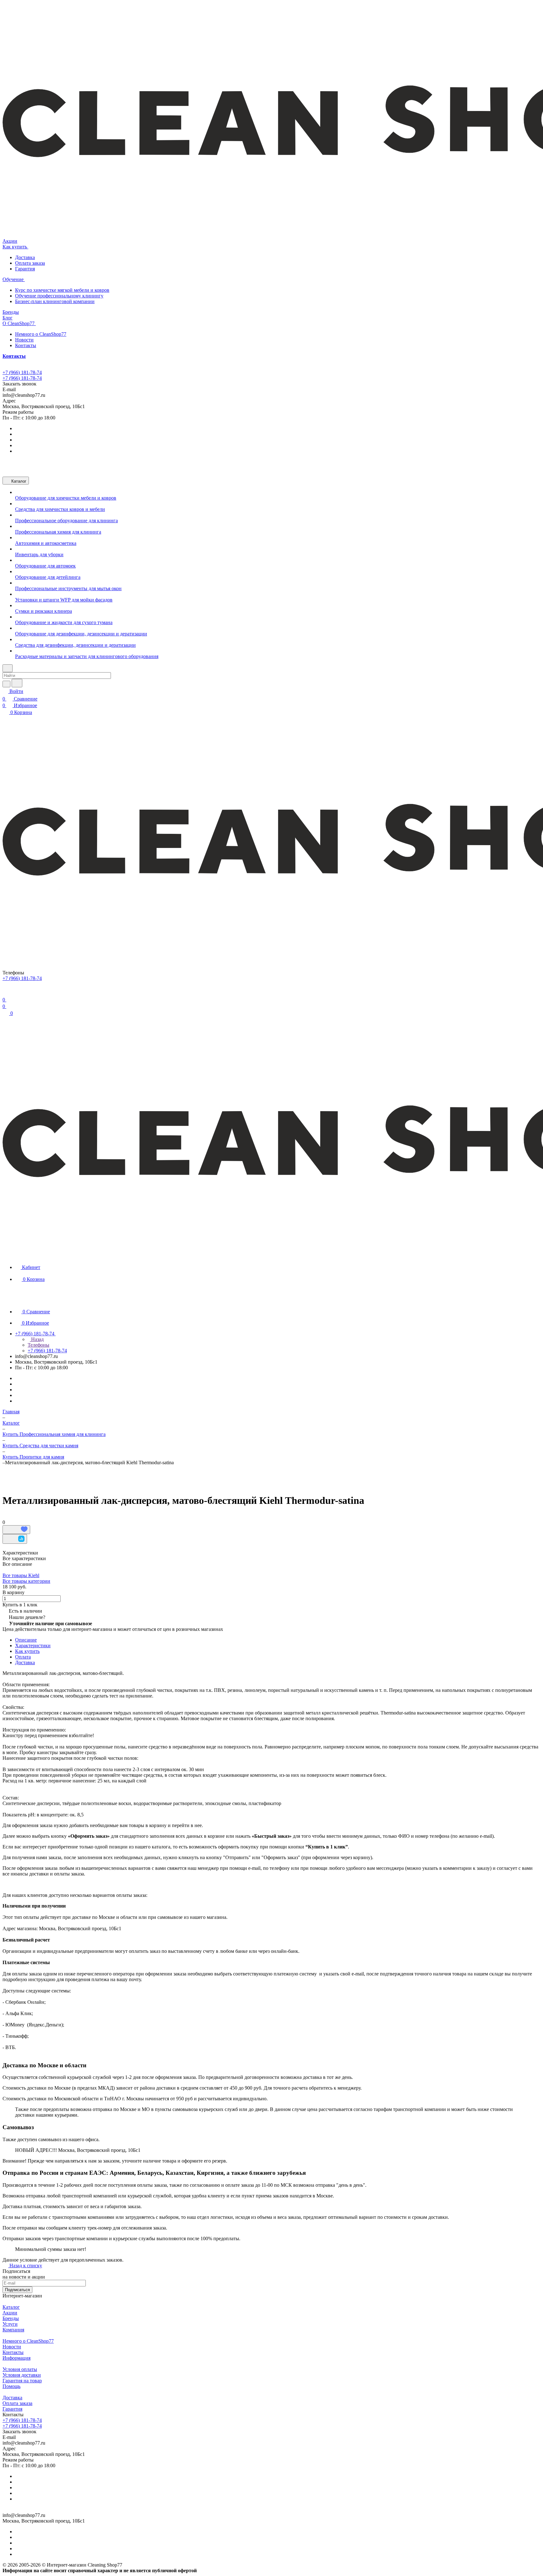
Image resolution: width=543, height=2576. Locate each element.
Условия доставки (22, 2375)
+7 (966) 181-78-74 (22, 372)
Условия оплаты (20, 2369)
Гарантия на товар (22, 2381)
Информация (16, 2358)
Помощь (11, 2386)
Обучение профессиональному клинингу (59, 296)
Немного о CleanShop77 (41, 334)
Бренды (11, 2318)
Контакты (26, 345)
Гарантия (25, 269)
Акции (10, 2313)
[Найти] (17, 683)
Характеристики (33, 1645)
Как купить (27, 1651)
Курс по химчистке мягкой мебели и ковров (62, 290)
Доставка (25, 257)
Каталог (11, 2307)
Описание (26, 1640)
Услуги (10, 2324)
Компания (13, 2330)
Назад (37, 1339)
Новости (24, 340)
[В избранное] (16, 1530)
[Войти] (5, 992)
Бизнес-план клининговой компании (55, 301)
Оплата (23, 1657)
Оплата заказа (30, 263)
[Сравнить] (15, 1539)
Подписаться (17, 2290)
